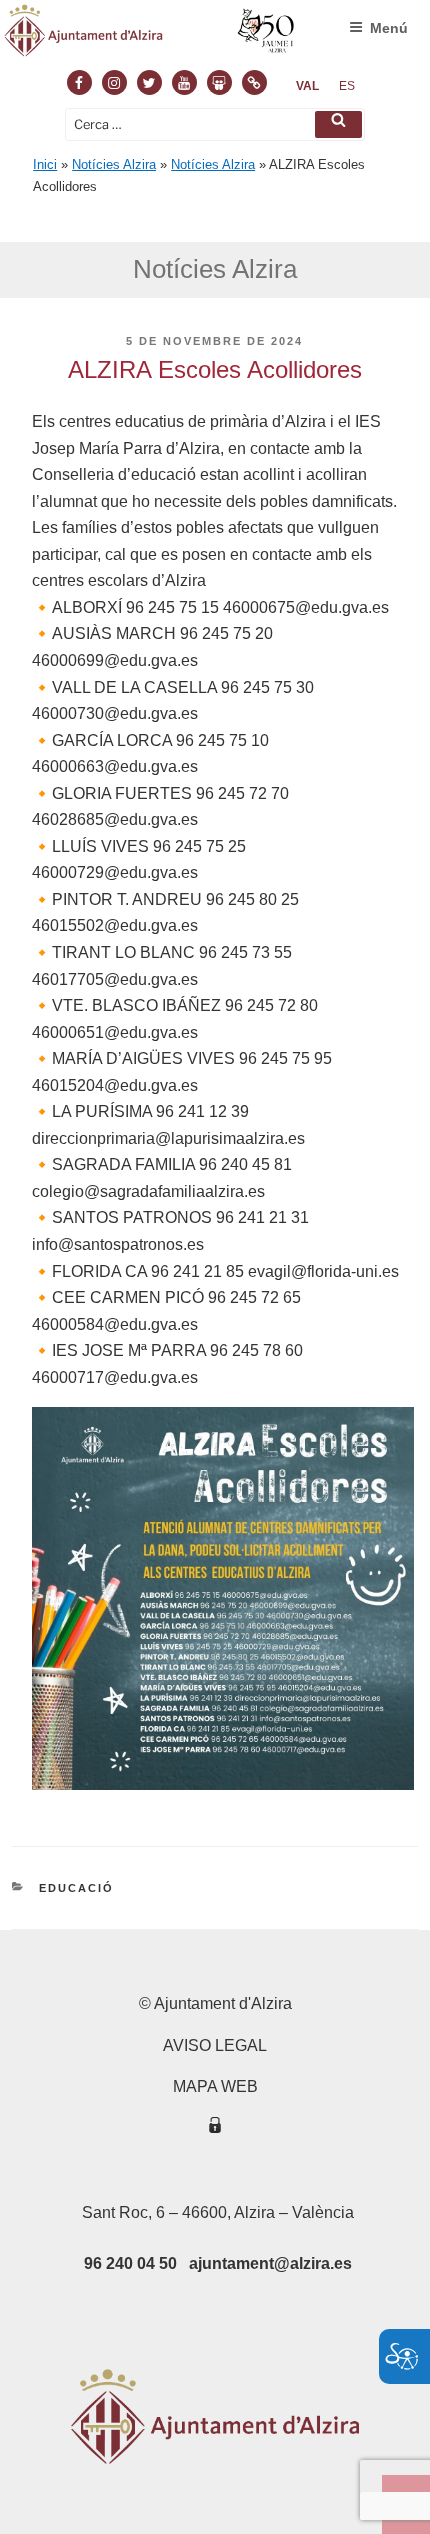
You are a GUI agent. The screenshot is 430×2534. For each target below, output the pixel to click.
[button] (338, 124)
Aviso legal (215, 2045)
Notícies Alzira (114, 164)
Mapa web (215, 2086)
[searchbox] (215, 124)
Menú (389, 28)
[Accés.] (215, 2128)
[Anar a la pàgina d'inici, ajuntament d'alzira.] (150, 35)
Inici (45, 164)
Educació (76, 1888)
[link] (307, 86)
